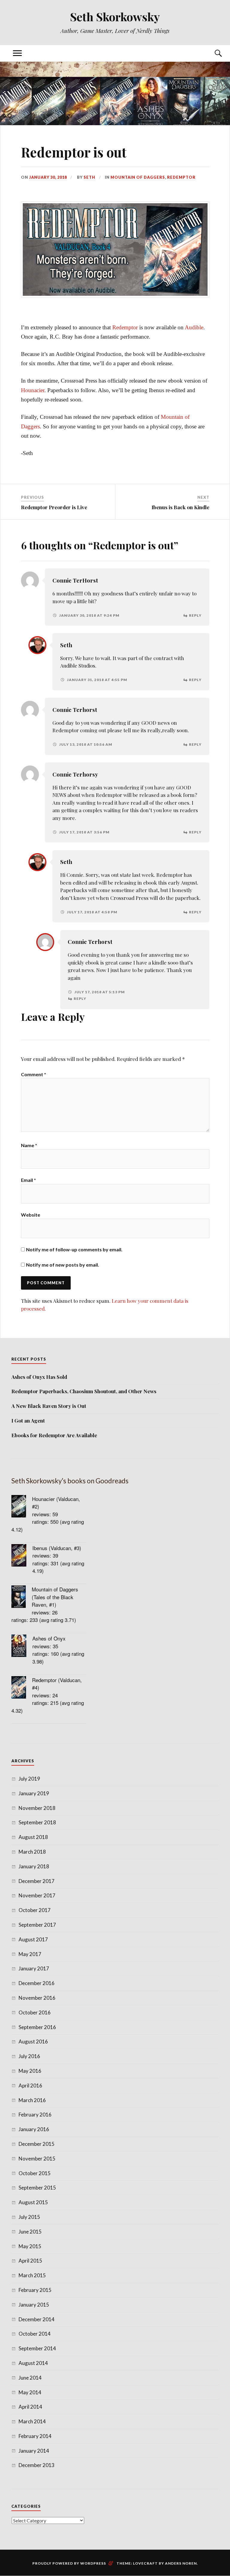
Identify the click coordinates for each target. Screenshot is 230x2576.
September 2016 (37, 2027)
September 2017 (37, 1925)
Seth (89, 177)
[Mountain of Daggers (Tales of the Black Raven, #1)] (22, 1598)
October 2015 (35, 2173)
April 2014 (30, 2407)
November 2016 (37, 1998)
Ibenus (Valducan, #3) (57, 1548)
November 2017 (37, 1895)
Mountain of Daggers (138, 177)
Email (28, 1180)
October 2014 (35, 2334)
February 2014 (35, 2436)
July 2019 (29, 1779)
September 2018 (37, 1822)
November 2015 (37, 2159)
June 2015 (30, 2232)
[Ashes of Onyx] (22, 1647)
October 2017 (35, 1910)
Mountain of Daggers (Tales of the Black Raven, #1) (55, 1597)
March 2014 (32, 2421)
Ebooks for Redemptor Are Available (54, 1435)
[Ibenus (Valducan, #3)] (22, 1556)
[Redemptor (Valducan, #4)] (22, 1688)
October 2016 (35, 2012)
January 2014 (34, 2451)
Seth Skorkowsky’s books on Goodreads (70, 1481)
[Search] (213, 53)
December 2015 (37, 2144)
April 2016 (30, 2085)
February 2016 (35, 2115)
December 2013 (37, 2465)
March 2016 (32, 2100)
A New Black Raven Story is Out (49, 1406)
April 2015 (30, 2261)
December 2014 (37, 2319)
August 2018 (33, 1837)
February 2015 (35, 2290)
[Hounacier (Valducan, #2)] (22, 1507)
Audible (194, 327)
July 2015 (29, 2217)
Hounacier (33, 390)
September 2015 (37, 2188)
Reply (195, 615)
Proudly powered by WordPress (69, 2563)
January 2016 (34, 2129)
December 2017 (37, 1881)
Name (29, 1145)
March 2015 (32, 2275)
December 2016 (37, 1983)
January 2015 (34, 2305)
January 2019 (34, 1793)
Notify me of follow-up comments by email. (74, 1249)
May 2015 (30, 2246)
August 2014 (33, 2363)
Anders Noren (181, 2563)
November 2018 (37, 1808)
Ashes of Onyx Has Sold (39, 1377)
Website (31, 1215)
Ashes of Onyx (49, 1638)
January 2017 (34, 1968)
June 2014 (30, 2378)
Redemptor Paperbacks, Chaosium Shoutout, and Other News (84, 1391)
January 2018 (34, 1866)
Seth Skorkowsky (115, 17)
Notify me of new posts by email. (63, 1265)
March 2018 (32, 1852)
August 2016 (33, 2041)
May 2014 (30, 2392)
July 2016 (29, 2056)
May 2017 (30, 1954)
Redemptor (181, 177)
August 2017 (33, 1939)
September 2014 (37, 2348)
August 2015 (33, 2202)
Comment (34, 1074)
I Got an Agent (28, 1420)
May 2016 (30, 2071)
